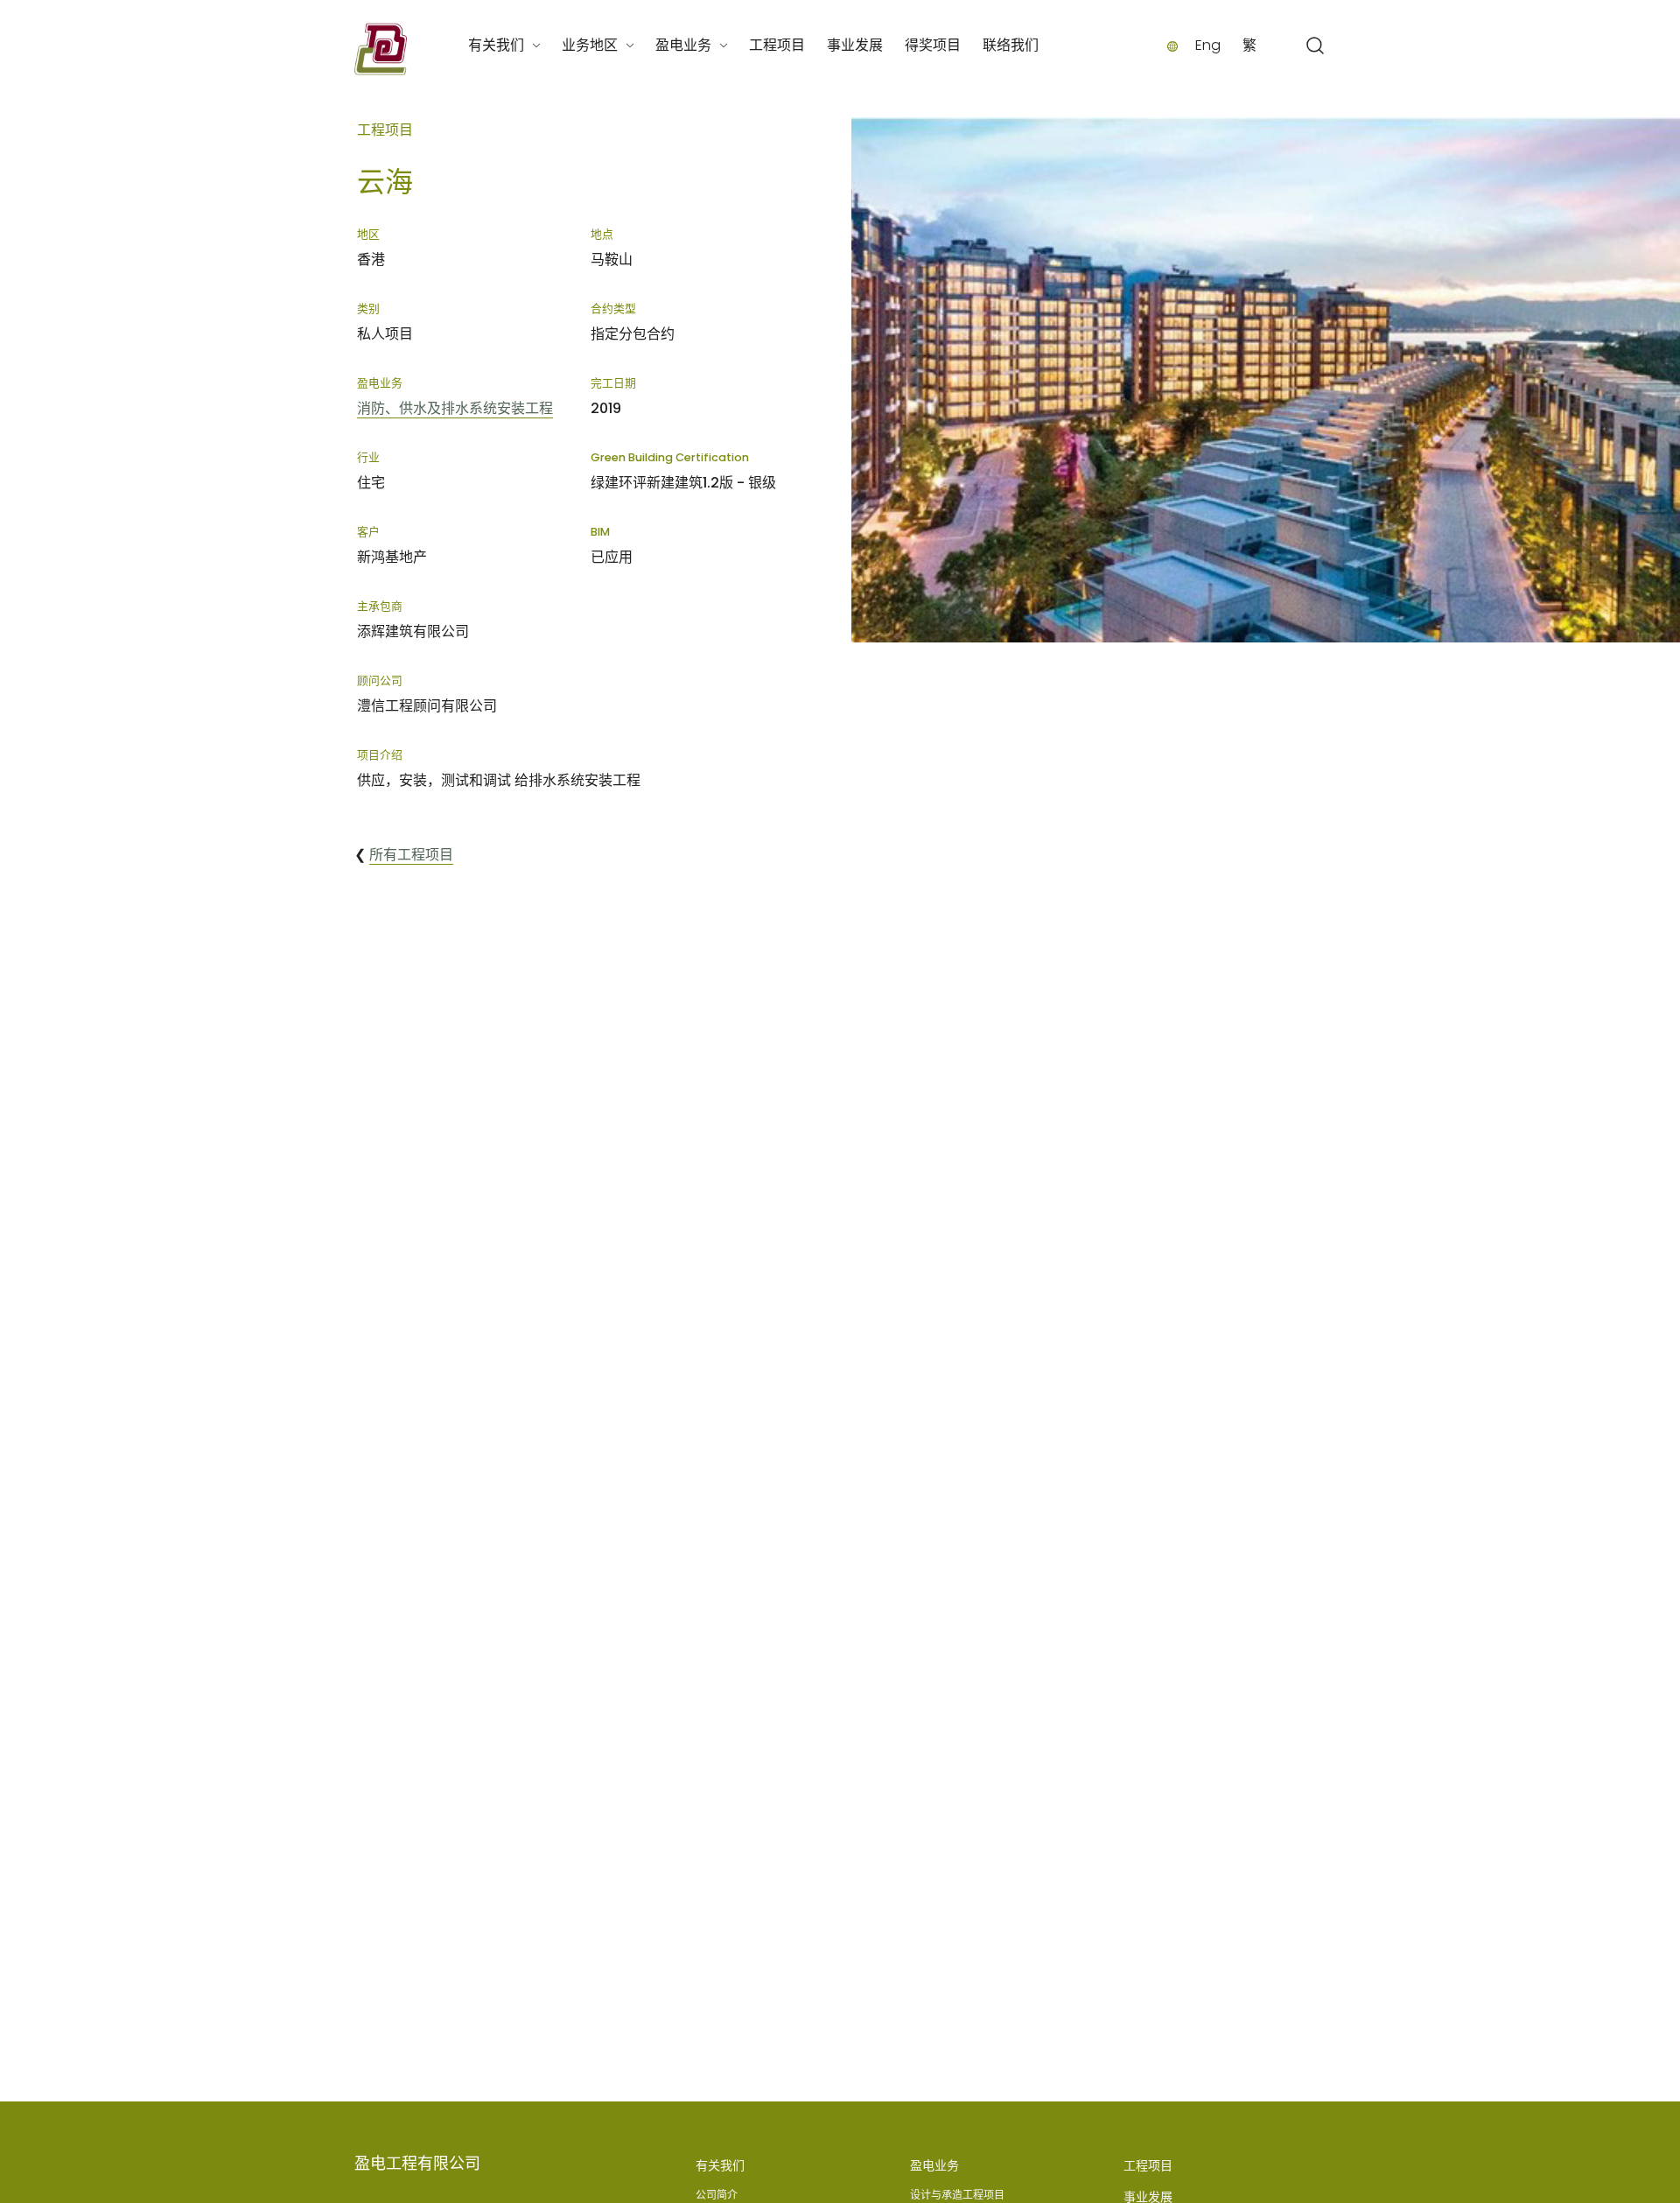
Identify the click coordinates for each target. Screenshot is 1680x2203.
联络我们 (1011, 45)
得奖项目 (933, 45)
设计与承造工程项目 (957, 2195)
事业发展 (855, 45)
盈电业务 (683, 45)
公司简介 (717, 2195)
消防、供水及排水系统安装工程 (455, 408)
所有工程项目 (411, 855)
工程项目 (777, 45)
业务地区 (590, 45)
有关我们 (496, 45)
